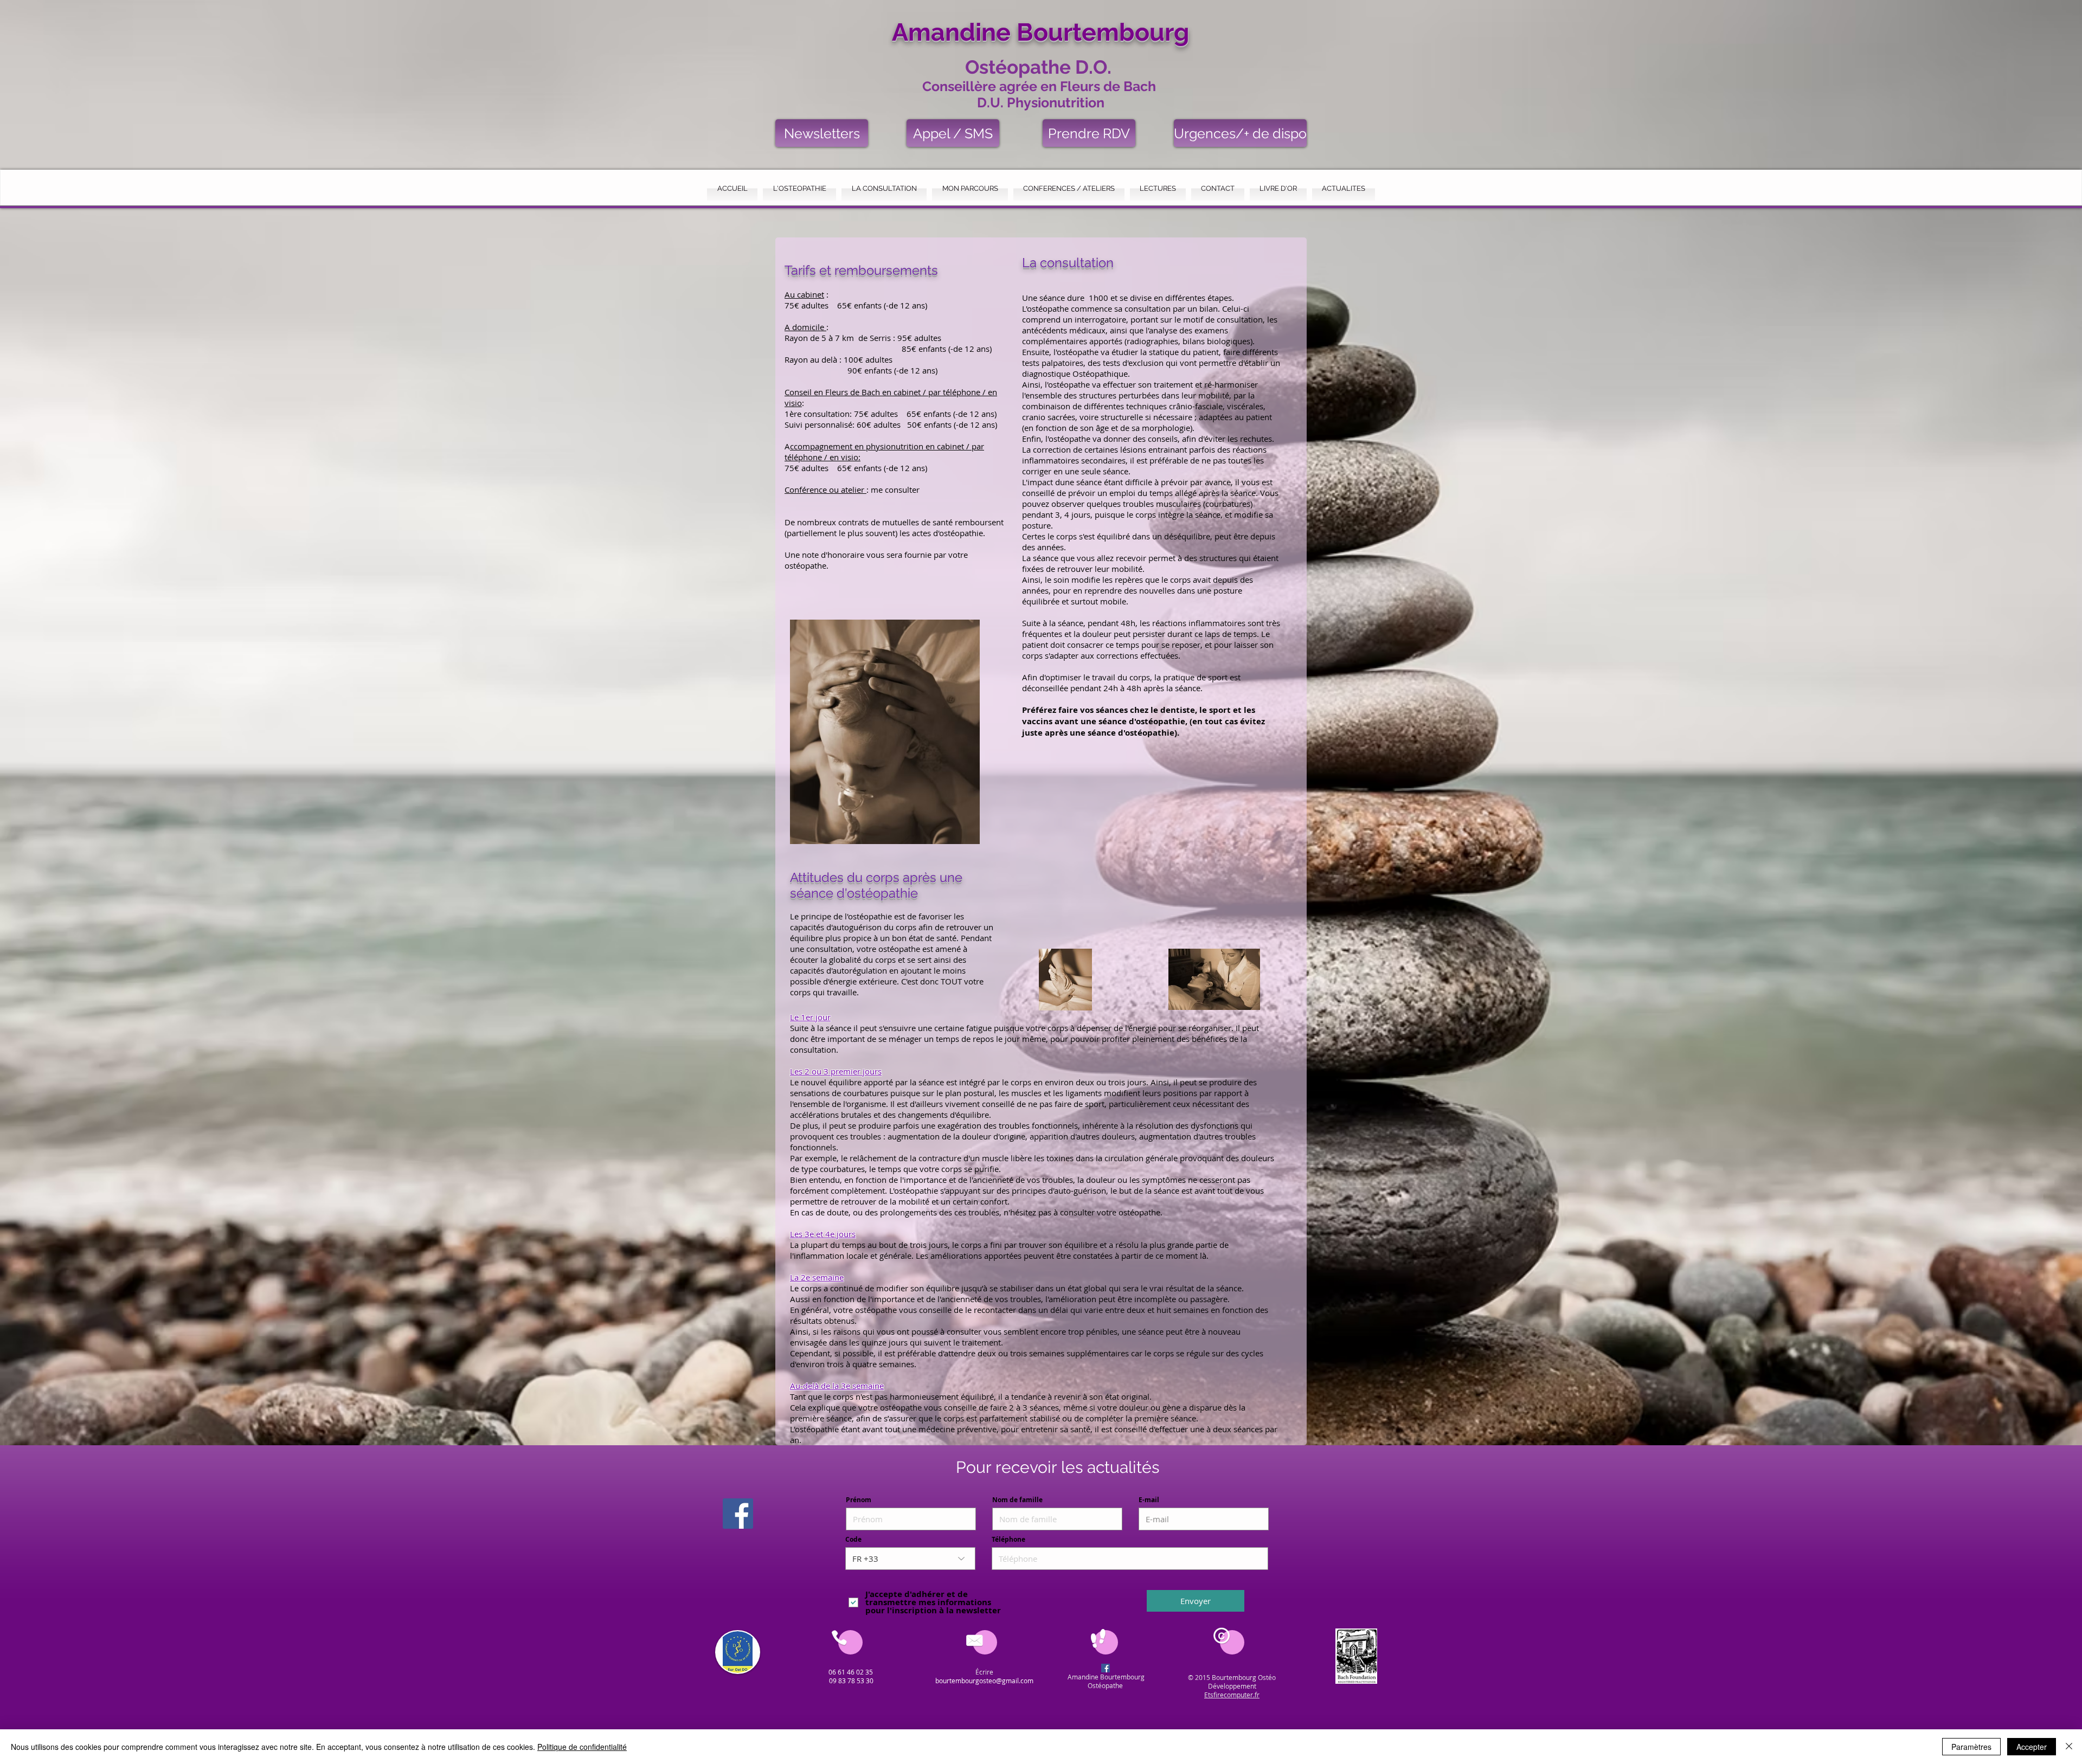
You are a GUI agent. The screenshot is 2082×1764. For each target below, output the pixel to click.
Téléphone (1008, 1540)
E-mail (1149, 1500)
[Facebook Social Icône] (738, 1514)
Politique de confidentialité (582, 1747)
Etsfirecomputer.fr (1232, 1695)
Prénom (859, 1500)
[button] (799, 188)
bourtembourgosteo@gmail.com (984, 1681)
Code (853, 1540)
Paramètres (1971, 1747)
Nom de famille (1017, 1500)
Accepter (2032, 1747)
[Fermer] (2069, 1747)
